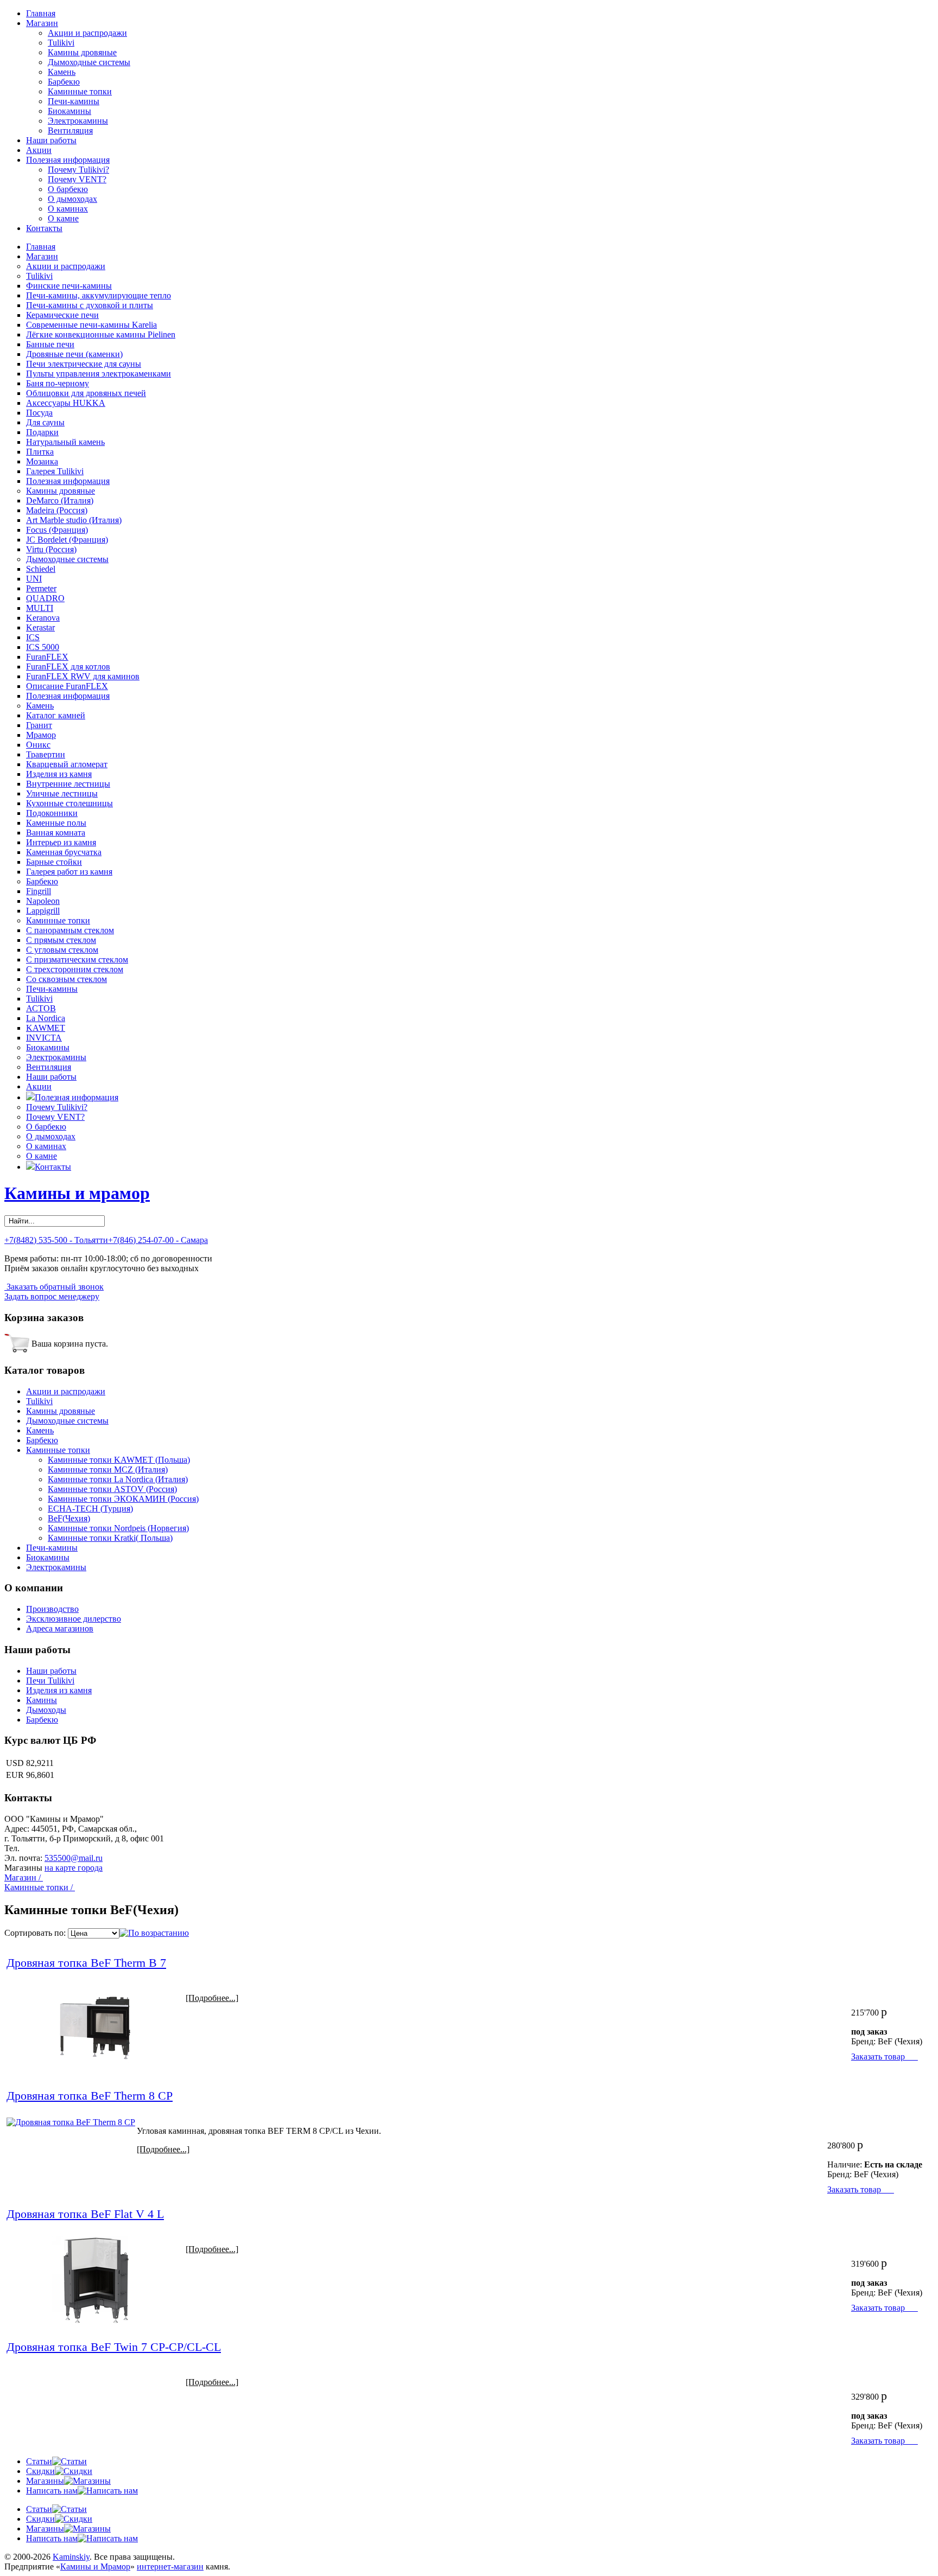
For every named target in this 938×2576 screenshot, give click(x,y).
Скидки (40, 2471)
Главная (41, 13)
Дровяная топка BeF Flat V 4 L (85, 2214)
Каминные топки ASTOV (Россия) (112, 1489)
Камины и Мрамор (95, 2567)
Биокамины (69, 111)
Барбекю (64, 82)
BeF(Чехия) (69, 1518)
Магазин (42, 23)
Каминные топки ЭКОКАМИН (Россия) (123, 1499)
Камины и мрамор (77, 1193)
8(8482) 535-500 (51, 1848)
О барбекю (68, 189)
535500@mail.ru (74, 1858)
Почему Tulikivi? (78, 170)
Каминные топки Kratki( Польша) (110, 1538)
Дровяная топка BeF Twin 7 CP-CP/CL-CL (114, 2347)
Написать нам (52, 2491)
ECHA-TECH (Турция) (90, 1509)
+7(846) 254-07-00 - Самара (158, 1240)
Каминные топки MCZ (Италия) (108, 1469)
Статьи (39, 2461)
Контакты (44, 228)
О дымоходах (72, 199)
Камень (62, 72)
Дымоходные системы (89, 62)
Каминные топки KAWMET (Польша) (119, 1460)
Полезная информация (68, 160)
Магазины (45, 2481)
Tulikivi (61, 43)
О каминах (68, 209)
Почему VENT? (77, 179)
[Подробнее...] (212, 1998)
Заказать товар (885, 2057)
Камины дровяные (82, 52)
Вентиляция (70, 130)
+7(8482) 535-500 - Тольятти (56, 1240)
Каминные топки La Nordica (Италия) (118, 1479)
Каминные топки (80, 91)
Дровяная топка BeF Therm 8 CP (90, 2096)
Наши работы (51, 140)
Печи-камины (74, 101)
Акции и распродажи (87, 33)
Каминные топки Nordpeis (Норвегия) (118, 1528)
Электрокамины (78, 121)
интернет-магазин (170, 2567)
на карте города (74, 1868)
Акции (39, 150)
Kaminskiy (71, 2557)
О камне (63, 218)
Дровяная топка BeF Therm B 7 (86, 1963)
